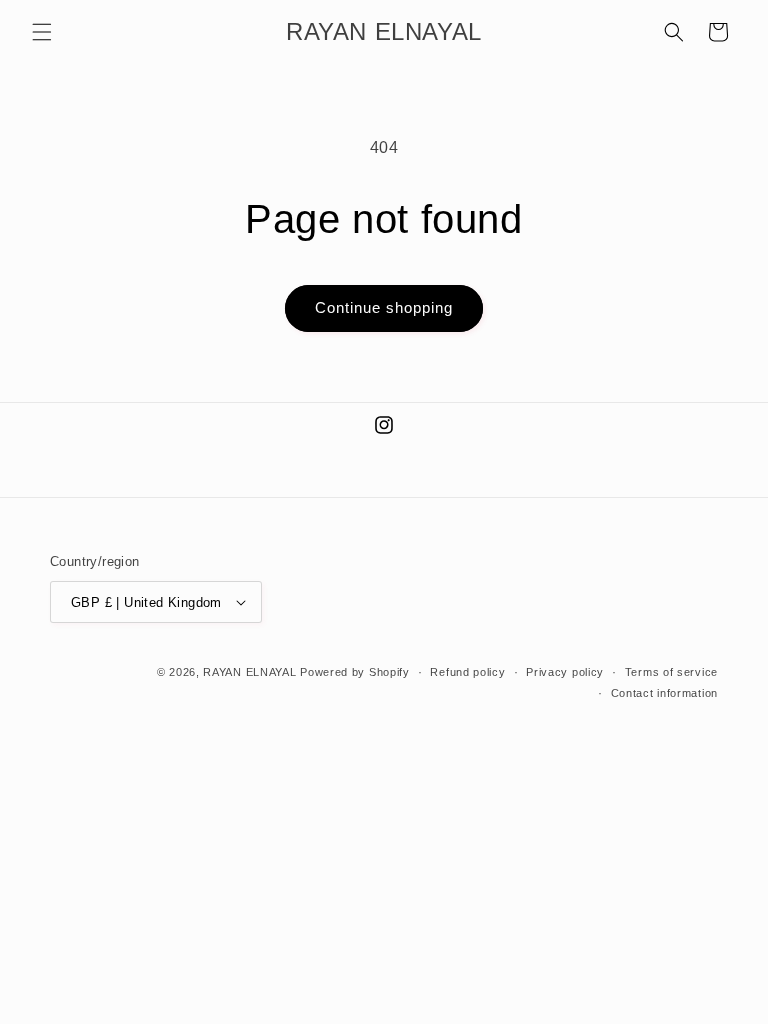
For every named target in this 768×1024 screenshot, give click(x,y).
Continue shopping (384, 307)
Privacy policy (565, 672)
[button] (42, 32)
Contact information (664, 693)
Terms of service (671, 672)
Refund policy (467, 672)
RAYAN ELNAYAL (249, 672)
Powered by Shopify (355, 672)
